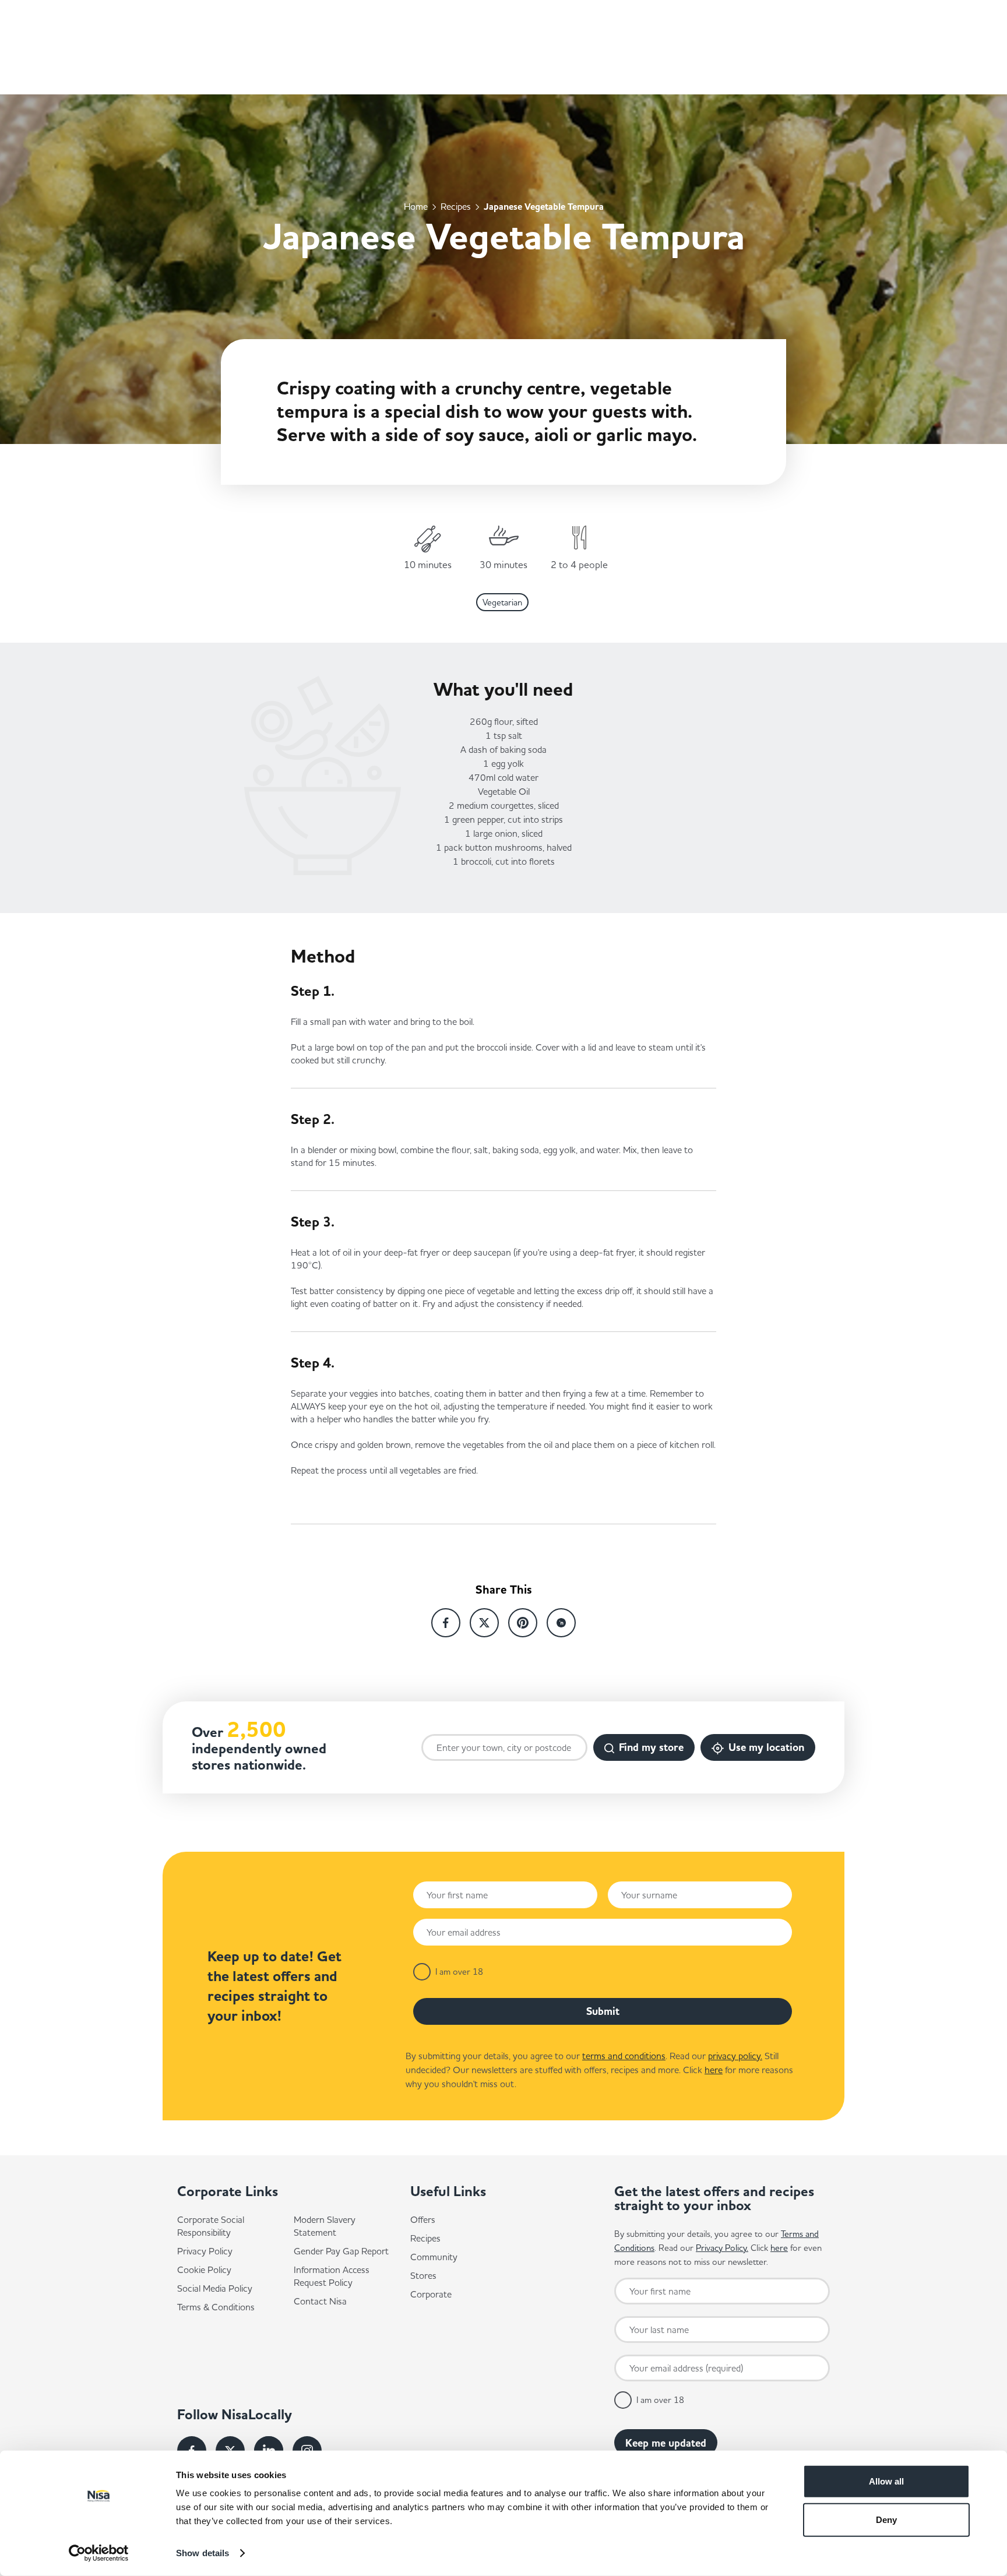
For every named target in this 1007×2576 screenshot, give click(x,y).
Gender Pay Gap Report (341, 2251)
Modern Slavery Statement (325, 2226)
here (714, 2070)
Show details (203, 2553)
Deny (886, 2519)
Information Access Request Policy (332, 2276)
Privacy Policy (205, 2251)
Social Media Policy (215, 2288)
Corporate (431, 2294)
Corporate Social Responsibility (211, 2226)
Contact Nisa (320, 2301)
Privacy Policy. (722, 2248)
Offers (423, 2219)
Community (434, 2257)
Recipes (456, 206)
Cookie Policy (204, 2270)
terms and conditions (624, 2056)
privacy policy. (735, 2056)
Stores (423, 2275)
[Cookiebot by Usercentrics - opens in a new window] (99, 2553)
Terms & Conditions (216, 2307)
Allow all (886, 2481)
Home (416, 206)
